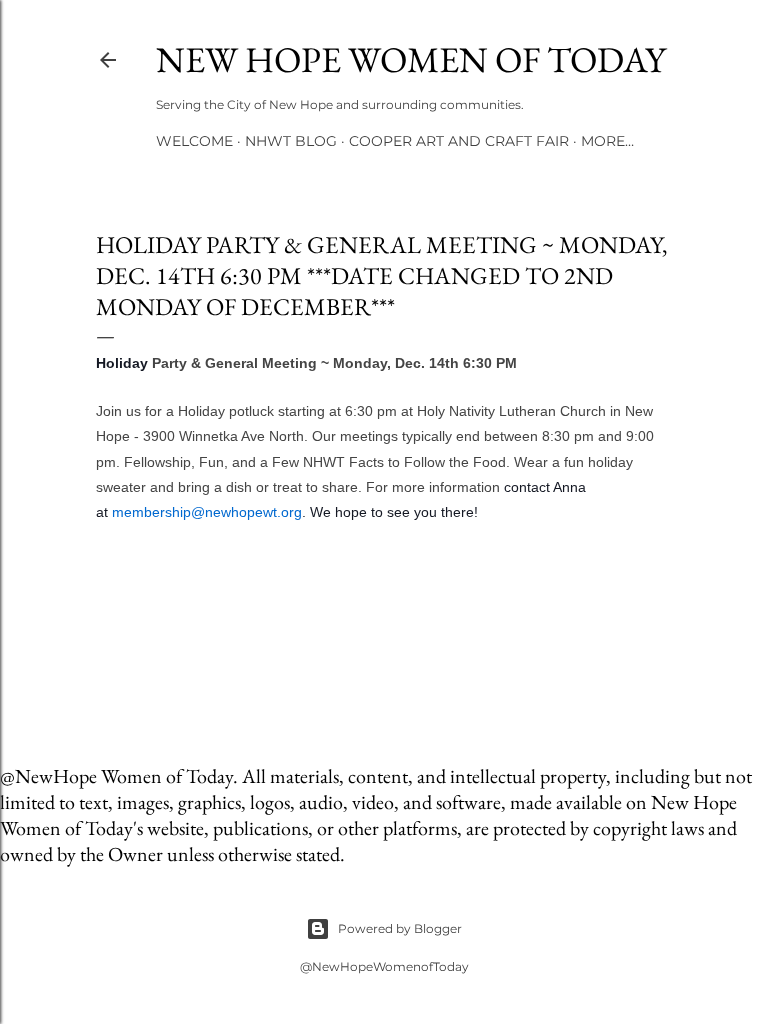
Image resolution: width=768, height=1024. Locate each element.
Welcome (194, 141)
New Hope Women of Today (411, 59)
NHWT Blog (291, 141)
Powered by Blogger (400, 928)
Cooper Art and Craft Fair (459, 141)
